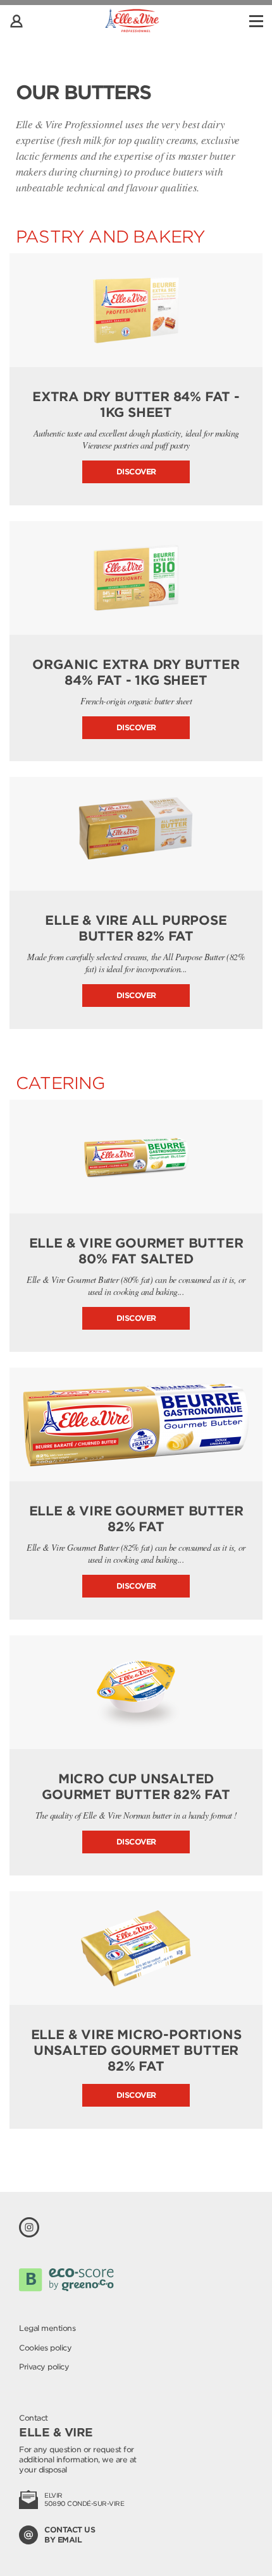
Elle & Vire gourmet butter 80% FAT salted (136, 1251)
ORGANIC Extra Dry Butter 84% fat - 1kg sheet (136, 672)
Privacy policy (44, 2367)
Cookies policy (45, 2348)
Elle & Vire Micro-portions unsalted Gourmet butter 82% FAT (136, 2050)
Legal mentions (47, 2328)
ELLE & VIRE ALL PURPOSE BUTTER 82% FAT (136, 928)
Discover (136, 472)
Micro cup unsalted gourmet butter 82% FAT (136, 1787)
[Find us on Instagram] (29, 2227)
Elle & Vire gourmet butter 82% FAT (136, 1519)
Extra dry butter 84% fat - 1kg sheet (136, 405)
